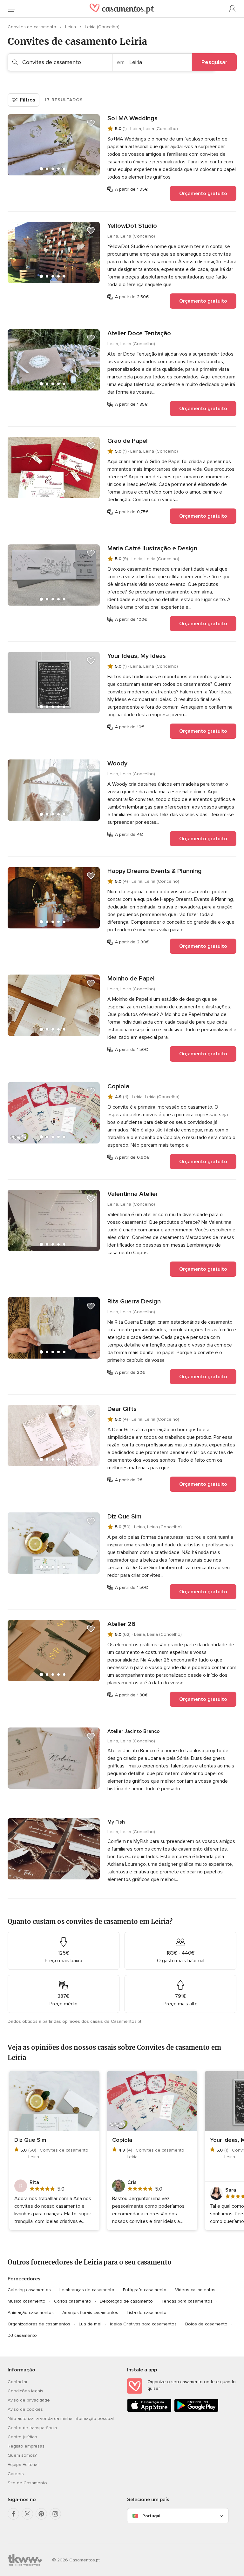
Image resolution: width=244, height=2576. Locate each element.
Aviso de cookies (25, 2409)
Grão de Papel (128, 441)
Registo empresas (26, 2446)
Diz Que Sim (124, 1517)
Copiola (118, 1086)
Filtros (28, 100)
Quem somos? (22, 2455)
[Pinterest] (41, 2514)
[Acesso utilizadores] (233, 9)
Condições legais (25, 2391)
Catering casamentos (29, 2290)
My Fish (116, 1822)
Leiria (71, 27)
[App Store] (149, 2411)
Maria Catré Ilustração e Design (152, 548)
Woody (117, 764)
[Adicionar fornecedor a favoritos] (91, 123)
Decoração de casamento (126, 2301)
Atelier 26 (121, 1624)
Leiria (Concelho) (102, 27)
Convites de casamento (33, 27)
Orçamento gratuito (203, 193)
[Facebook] (13, 2514)
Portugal (151, 2516)
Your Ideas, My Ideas (137, 656)
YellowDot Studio (132, 226)
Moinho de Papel (131, 979)
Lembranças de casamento (87, 2290)
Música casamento (27, 2301)
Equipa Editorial (23, 2465)
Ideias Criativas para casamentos (143, 2324)
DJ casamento (22, 2335)
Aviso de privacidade (29, 2400)
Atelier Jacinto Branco (134, 1731)
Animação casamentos (31, 2313)
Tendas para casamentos (187, 2301)
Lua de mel (90, 2324)
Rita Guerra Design (134, 1301)
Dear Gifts (122, 1409)
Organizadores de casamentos (39, 2324)
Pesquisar (214, 62)
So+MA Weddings (132, 118)
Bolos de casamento (206, 2324)
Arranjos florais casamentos (90, 2313)
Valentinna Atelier (133, 1194)
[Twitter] (27, 2514)
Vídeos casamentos (195, 2290)
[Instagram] (55, 2514)
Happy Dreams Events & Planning (155, 871)
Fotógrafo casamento (145, 2290)
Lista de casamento (147, 2313)
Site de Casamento (27, 2483)
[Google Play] (196, 2411)
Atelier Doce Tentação (139, 333)
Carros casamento (73, 2301)
